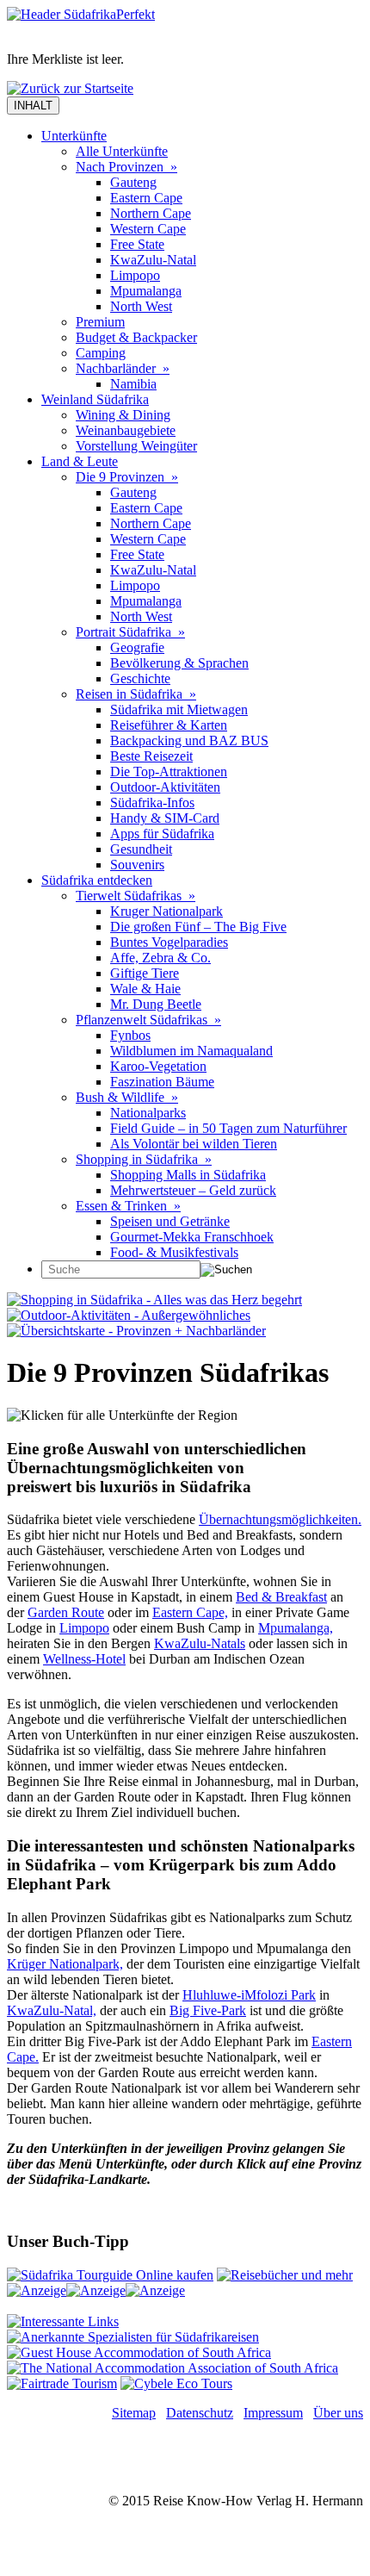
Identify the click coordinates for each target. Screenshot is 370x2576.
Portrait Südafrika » (130, 632)
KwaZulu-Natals (200, 1643)
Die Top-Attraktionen (169, 772)
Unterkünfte (74, 136)
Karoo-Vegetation (158, 1066)
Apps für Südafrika (162, 834)
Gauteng (133, 182)
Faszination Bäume (162, 1082)
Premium (100, 322)
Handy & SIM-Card (165, 818)
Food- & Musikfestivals (174, 1252)
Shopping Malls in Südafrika (188, 1175)
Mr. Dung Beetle (156, 1004)
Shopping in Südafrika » (144, 1159)
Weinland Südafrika (95, 399)
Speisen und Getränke (170, 1221)
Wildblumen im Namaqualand (191, 1051)
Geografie (137, 647)
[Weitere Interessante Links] (63, 2321)
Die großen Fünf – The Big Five (198, 927)
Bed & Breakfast (281, 1597)
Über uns (338, 2413)
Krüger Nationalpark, (65, 1964)
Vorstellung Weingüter (136, 446)
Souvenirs (137, 865)
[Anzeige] (37, 2290)
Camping (101, 353)
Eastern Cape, (190, 1612)
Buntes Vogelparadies (169, 942)
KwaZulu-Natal (153, 260)
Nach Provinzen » (126, 167)
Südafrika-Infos (152, 803)
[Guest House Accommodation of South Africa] (139, 2352)
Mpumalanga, (296, 1628)
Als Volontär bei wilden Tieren (194, 1144)
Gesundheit (141, 849)
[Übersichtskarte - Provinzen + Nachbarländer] (136, 1331)
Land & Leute (80, 461)
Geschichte (140, 678)
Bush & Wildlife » (127, 1097)
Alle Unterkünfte (122, 151)
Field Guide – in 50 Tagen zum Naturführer (228, 1128)
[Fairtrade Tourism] (62, 2383)
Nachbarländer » (123, 368)
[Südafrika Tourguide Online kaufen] (110, 2275)
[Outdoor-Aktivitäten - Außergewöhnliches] (129, 1315)
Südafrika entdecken (97, 880)
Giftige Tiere (145, 973)
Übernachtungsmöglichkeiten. (280, 1519)
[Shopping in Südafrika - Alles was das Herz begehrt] (154, 1300)
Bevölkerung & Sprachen (179, 663)
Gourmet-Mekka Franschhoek (192, 1237)
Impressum (273, 2413)
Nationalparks (148, 1113)
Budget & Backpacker (136, 337)
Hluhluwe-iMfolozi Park (249, 1995)
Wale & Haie (145, 989)
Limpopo (135, 275)
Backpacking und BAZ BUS (189, 740)
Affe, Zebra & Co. (160, 958)
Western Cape (148, 229)
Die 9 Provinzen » (127, 477)
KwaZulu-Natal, (52, 2010)
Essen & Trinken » (128, 1206)
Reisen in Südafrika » (136, 694)
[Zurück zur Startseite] (70, 88)
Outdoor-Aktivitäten (165, 787)
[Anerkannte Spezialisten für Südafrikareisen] (133, 2337)
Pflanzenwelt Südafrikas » (148, 1020)
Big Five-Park (208, 2010)
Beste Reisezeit (151, 756)
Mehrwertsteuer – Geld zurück (193, 1190)
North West (141, 306)
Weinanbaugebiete (126, 430)
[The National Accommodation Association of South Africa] (173, 2368)
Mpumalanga (146, 291)
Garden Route (66, 1612)
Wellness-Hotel (84, 1659)
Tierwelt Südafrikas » (136, 896)
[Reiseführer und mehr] (285, 2275)
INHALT (33, 106)
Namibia (133, 384)
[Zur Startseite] (81, 14)
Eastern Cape (146, 198)
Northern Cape (151, 213)
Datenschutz (200, 2413)
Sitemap (134, 2413)
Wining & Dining (123, 415)
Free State (137, 244)
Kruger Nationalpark (166, 911)
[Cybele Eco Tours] (176, 2383)
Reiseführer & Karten (169, 725)
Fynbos (130, 1035)
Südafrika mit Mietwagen (179, 709)
